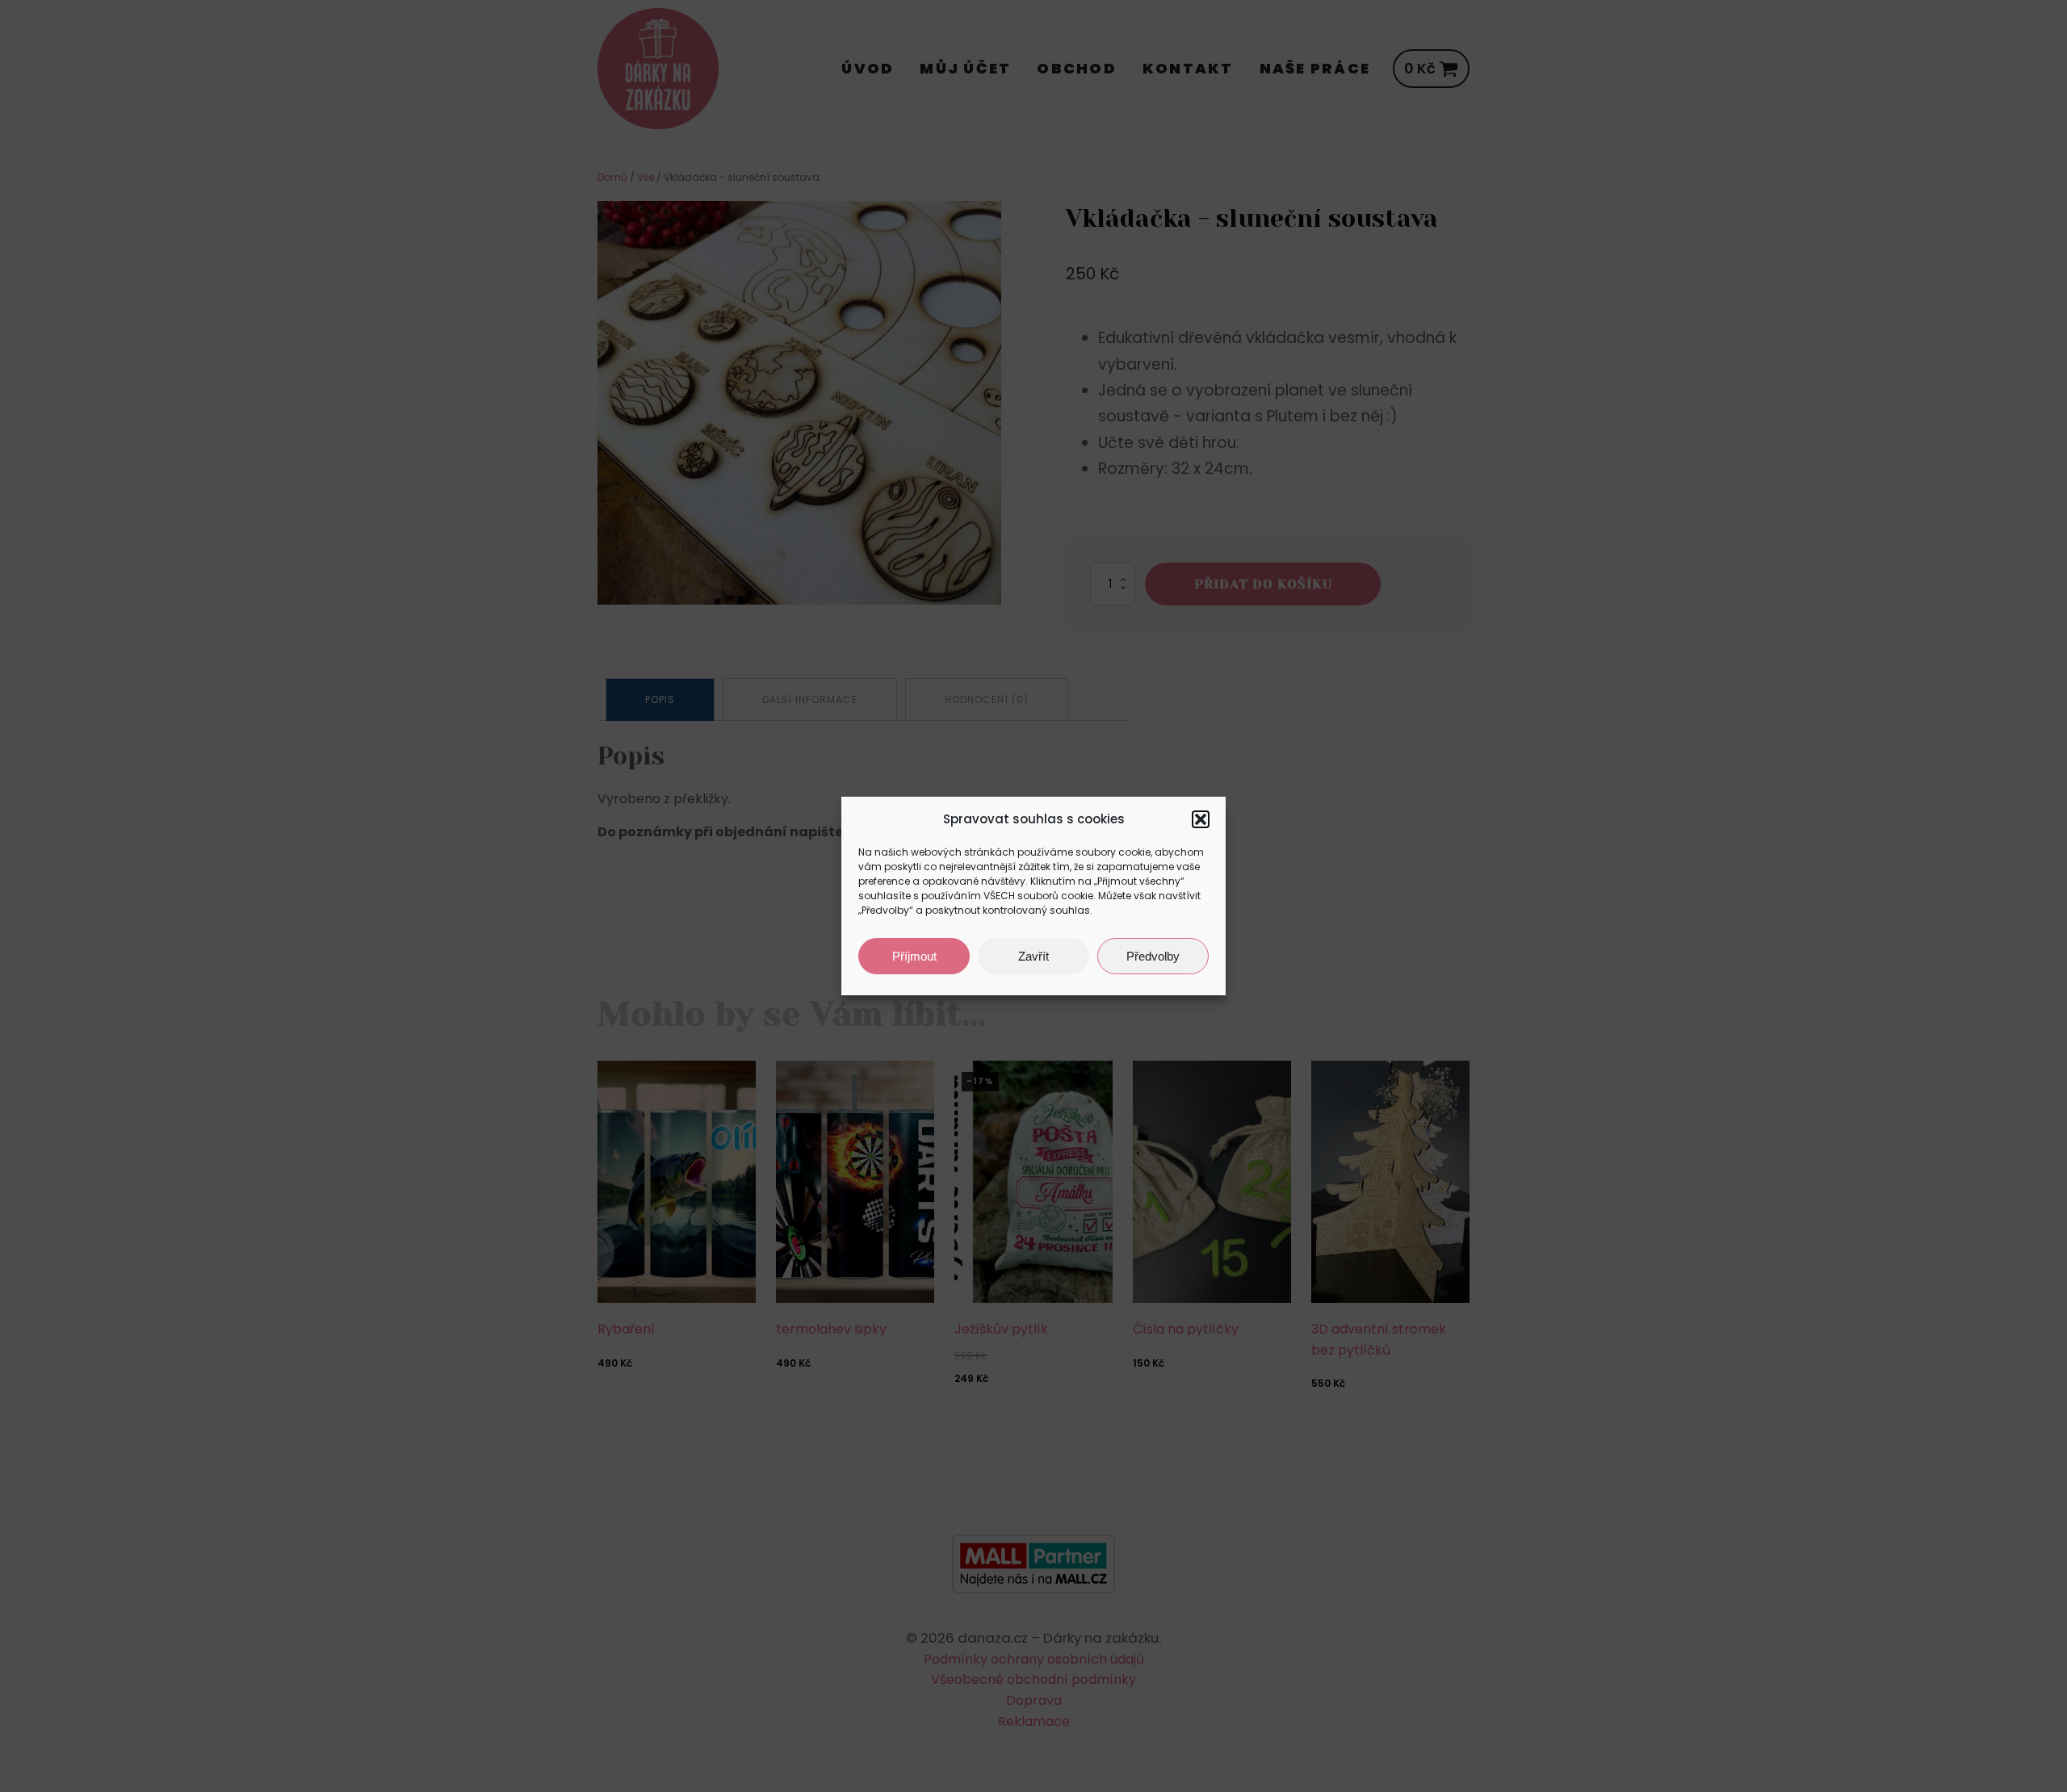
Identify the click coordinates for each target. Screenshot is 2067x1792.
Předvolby (1153, 956)
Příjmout (914, 956)
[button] (1201, 819)
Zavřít (1033, 956)
